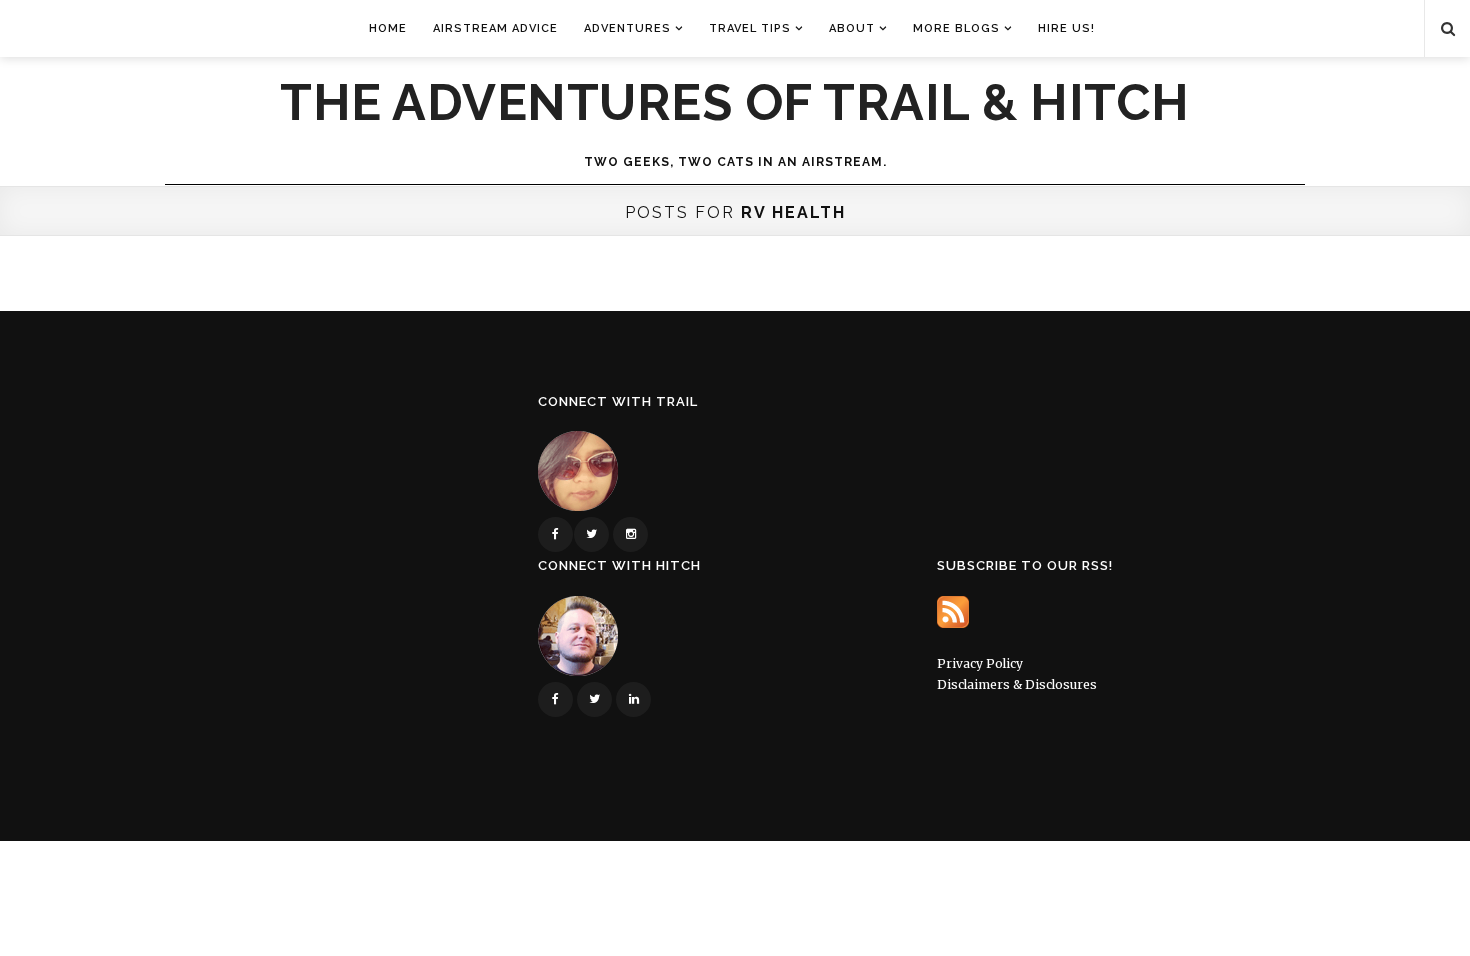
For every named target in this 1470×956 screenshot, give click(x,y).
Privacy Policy (980, 663)
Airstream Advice (495, 28)
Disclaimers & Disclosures (1017, 684)
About (852, 28)
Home (388, 28)
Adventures (627, 28)
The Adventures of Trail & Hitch (735, 103)
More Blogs (956, 28)
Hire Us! (1066, 28)
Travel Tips (750, 28)
